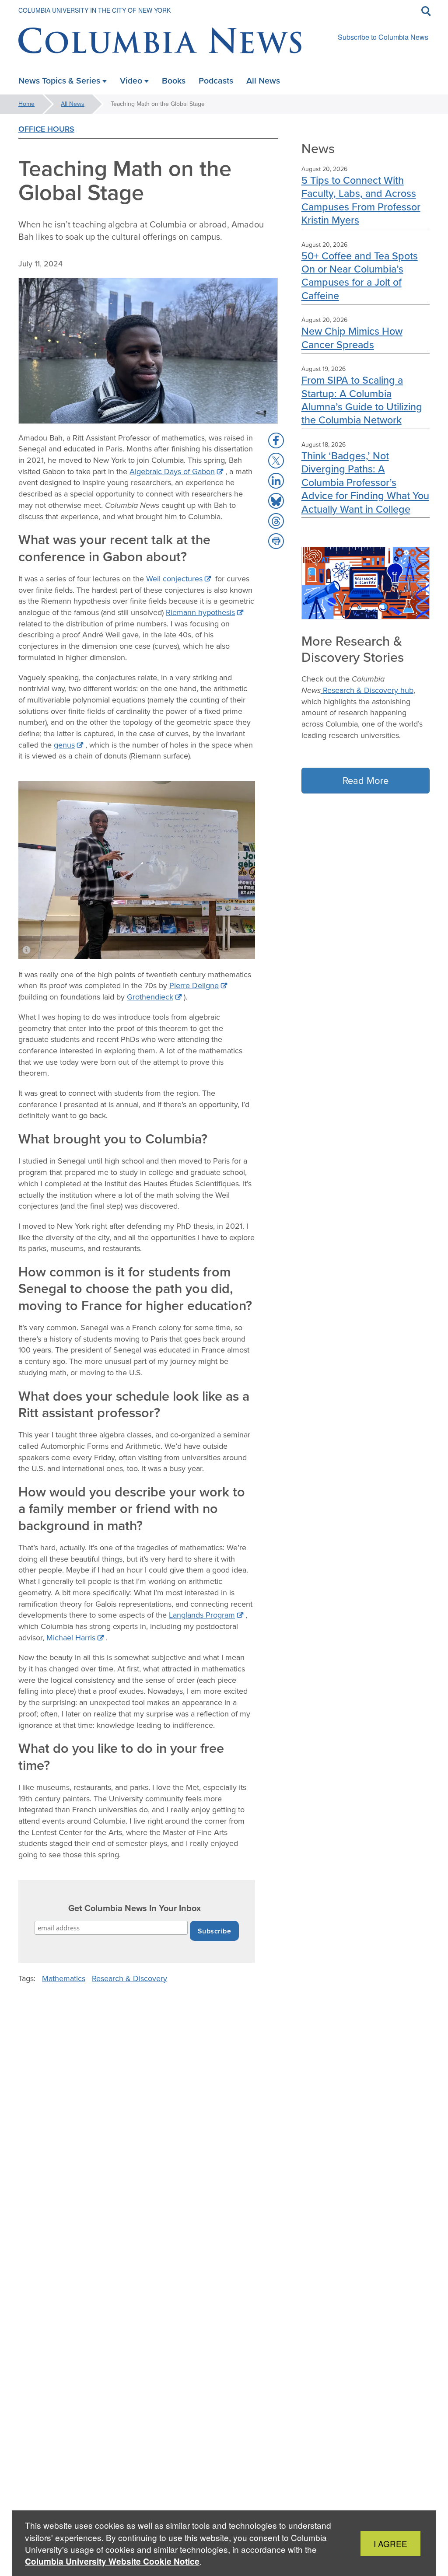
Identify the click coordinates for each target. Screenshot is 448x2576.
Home (26, 104)
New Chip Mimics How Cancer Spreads (352, 337)
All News (73, 104)
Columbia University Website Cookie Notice (112, 2561)
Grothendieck (150, 997)
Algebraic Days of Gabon (172, 472)
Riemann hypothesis (200, 612)
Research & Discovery (129, 1978)
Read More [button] (366, 781)
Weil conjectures (174, 579)
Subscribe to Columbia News (383, 37)
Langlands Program (202, 1615)
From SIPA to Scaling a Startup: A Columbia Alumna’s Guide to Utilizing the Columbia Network (362, 400)
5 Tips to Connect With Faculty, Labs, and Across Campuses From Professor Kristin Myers (361, 200)
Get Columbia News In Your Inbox (135, 1908)
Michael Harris (71, 1638)
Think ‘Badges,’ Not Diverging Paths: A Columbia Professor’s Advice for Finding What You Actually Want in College (365, 482)
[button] (276, 440)
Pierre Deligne (194, 986)
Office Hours (46, 129)
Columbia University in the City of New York (94, 10)
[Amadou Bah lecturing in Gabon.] (137, 870)
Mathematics (64, 1978)
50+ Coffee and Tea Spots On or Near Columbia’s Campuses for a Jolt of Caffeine (360, 276)
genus (64, 745)
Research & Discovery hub (368, 690)
